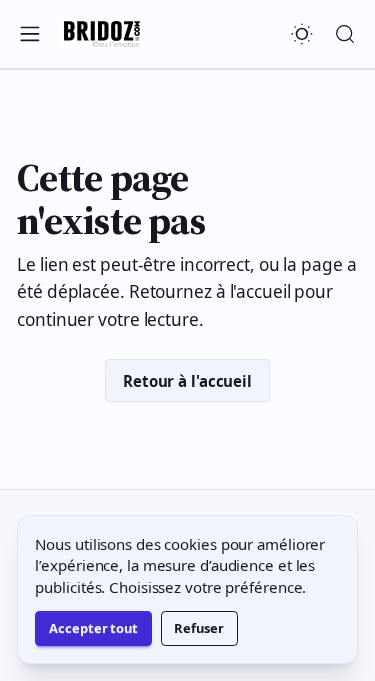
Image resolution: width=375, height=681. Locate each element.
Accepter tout (93, 628)
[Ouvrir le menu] (30, 33)
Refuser (198, 628)
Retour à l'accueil (187, 381)
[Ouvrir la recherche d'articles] (344, 33)
